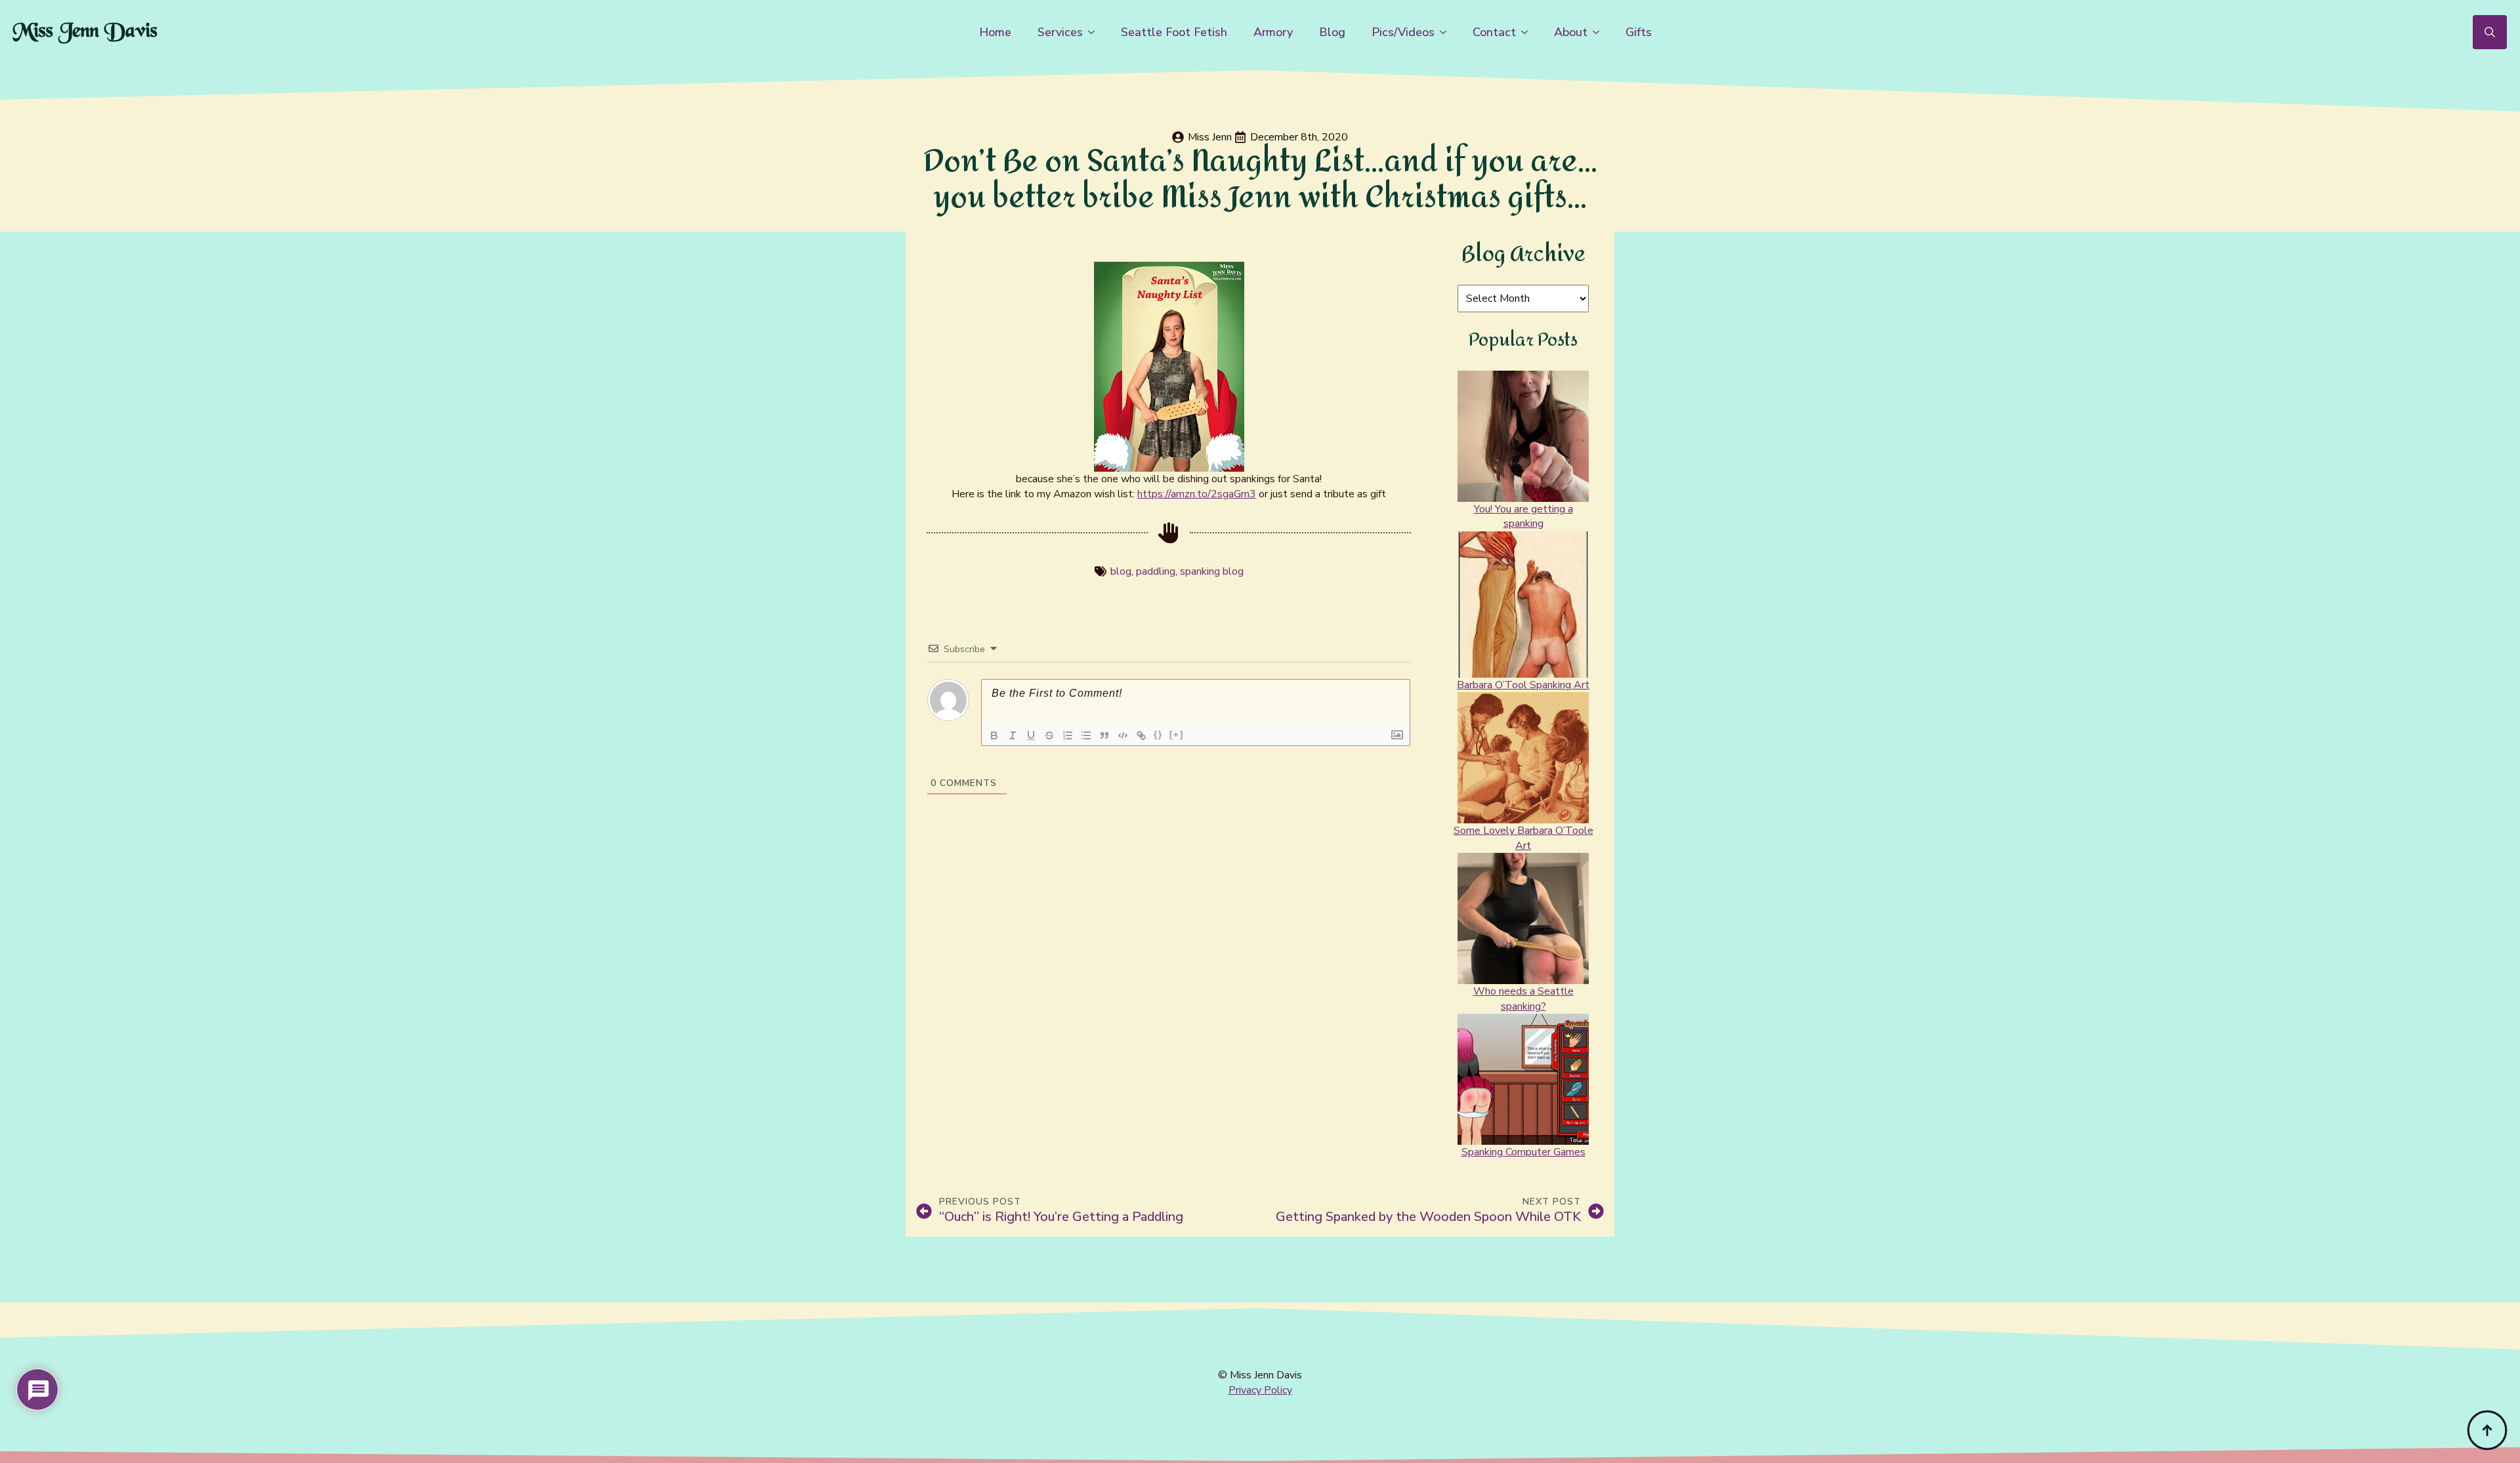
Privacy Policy (1260, 1390)
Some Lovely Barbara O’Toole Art (1523, 838)
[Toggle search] (2490, 32)
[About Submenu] (1600, 32)
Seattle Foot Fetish (1174, 32)
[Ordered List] (1068, 735)
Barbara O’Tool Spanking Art (1523, 685)
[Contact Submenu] (1528, 32)
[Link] (1141, 735)
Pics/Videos (1403, 32)
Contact (1494, 32)
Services (1060, 32)
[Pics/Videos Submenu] (1447, 32)
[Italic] (1013, 735)
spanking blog (1212, 571)
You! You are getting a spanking (1523, 516)
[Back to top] (2487, 1430)
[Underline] (1031, 735)
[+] (1177, 734)
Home (995, 32)
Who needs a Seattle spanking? (1523, 999)
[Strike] (1049, 735)
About (1571, 32)
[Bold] (994, 735)
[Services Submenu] (1095, 32)
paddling (1156, 571)
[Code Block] (1123, 735)
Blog (1332, 32)
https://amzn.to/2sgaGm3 (1197, 494)
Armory (1273, 32)
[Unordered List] (1086, 735)
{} (1158, 734)
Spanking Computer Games (1523, 1152)
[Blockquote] (1104, 735)
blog (1121, 571)
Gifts (1639, 32)
